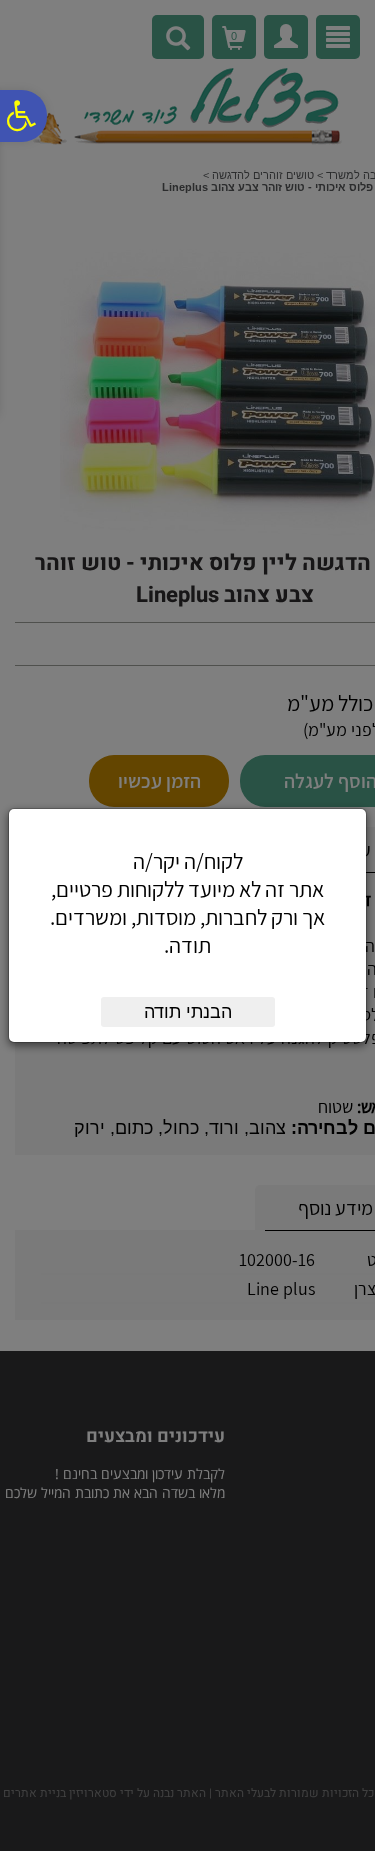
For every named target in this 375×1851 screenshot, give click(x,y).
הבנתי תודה (188, 1012)
